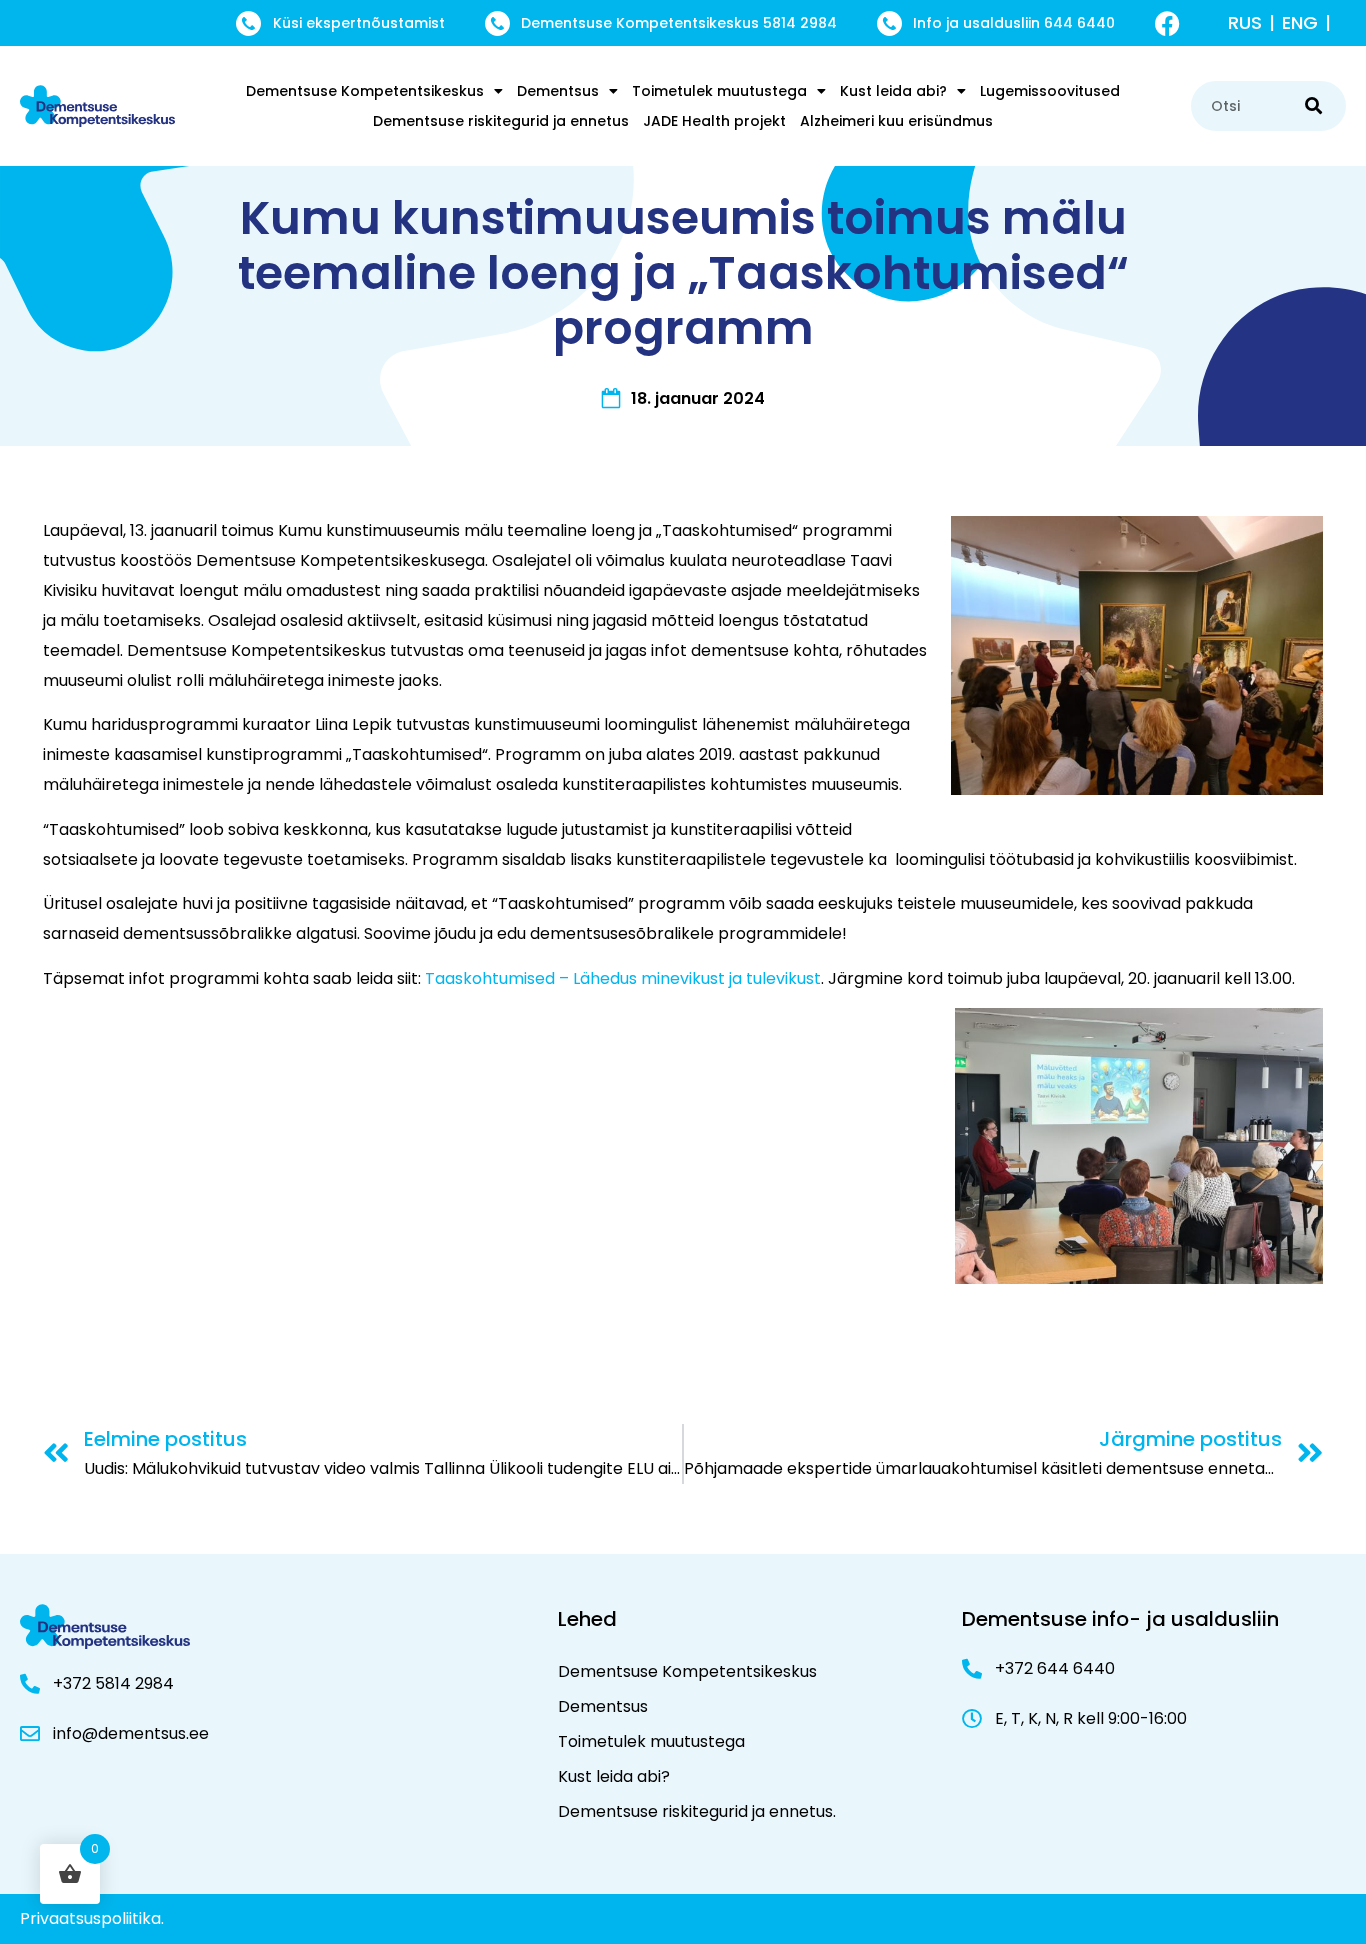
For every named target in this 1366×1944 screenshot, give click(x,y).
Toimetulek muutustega (719, 91)
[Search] (1313, 106)
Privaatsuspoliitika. (92, 1918)
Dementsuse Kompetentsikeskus (365, 91)
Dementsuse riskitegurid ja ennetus (501, 121)
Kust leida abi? (893, 91)
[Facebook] (1167, 23)
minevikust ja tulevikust (729, 978)
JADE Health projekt (714, 121)
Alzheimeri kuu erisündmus (896, 121)
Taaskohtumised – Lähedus (531, 978)
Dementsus (558, 91)
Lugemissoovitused (1050, 91)
